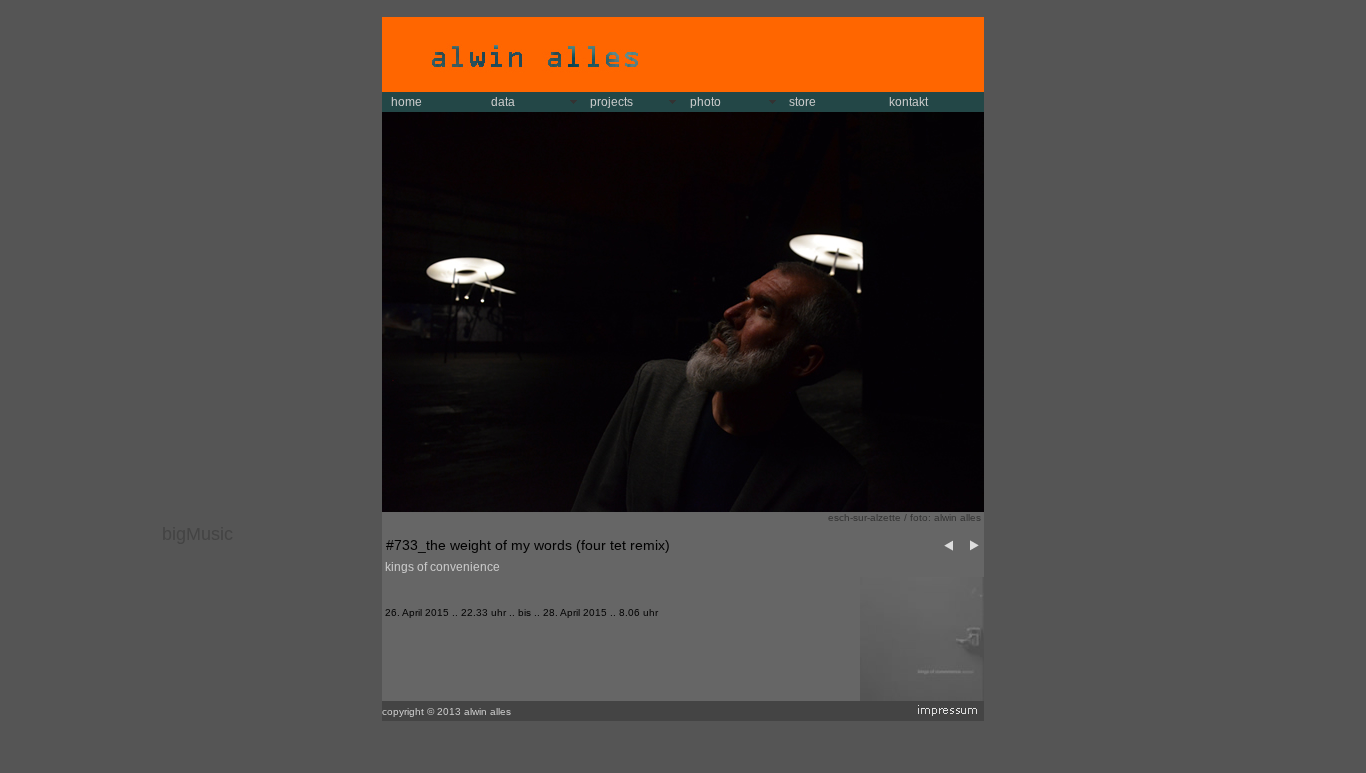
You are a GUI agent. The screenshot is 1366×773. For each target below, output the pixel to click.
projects (611, 102)
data (503, 102)
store (802, 102)
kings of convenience (442, 567)
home (406, 102)
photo (705, 102)
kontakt (908, 102)
